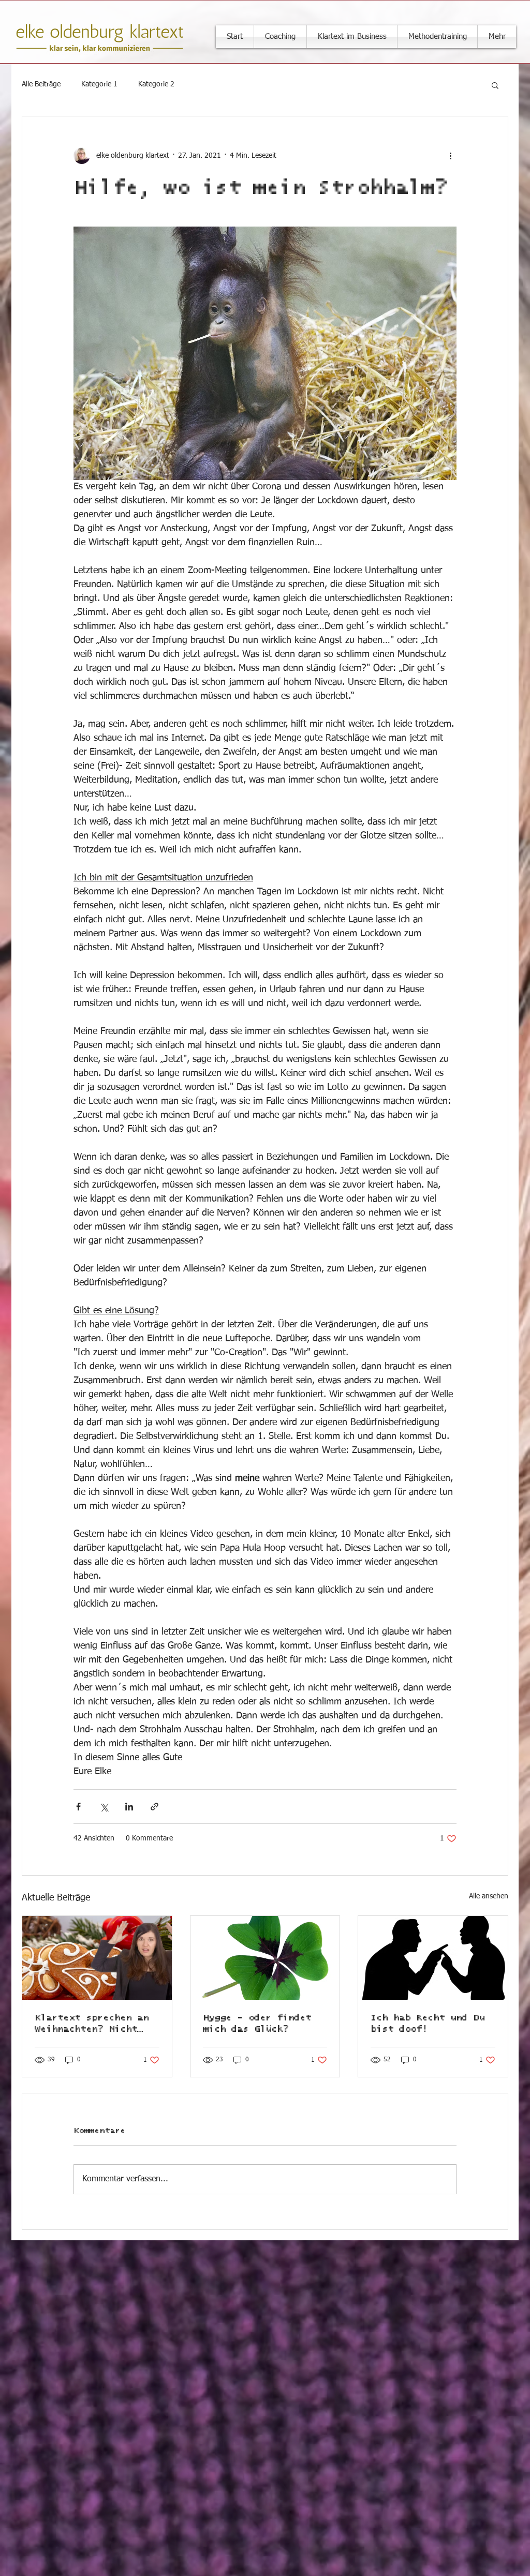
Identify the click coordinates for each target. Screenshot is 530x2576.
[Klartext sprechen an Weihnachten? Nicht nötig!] (97, 1958)
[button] (495, 85)
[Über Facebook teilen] (78, 1807)
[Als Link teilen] (154, 1807)
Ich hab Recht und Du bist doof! (428, 2024)
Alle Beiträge (41, 84)
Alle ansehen (489, 1896)
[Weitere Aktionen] (450, 156)
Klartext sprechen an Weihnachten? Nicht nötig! (92, 2024)
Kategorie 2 (156, 84)
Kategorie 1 (99, 84)
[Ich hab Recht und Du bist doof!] (433, 1958)
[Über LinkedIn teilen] (129, 1807)
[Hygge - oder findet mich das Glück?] (265, 1958)
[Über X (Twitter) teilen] (104, 1807)
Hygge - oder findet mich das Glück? (257, 2024)
